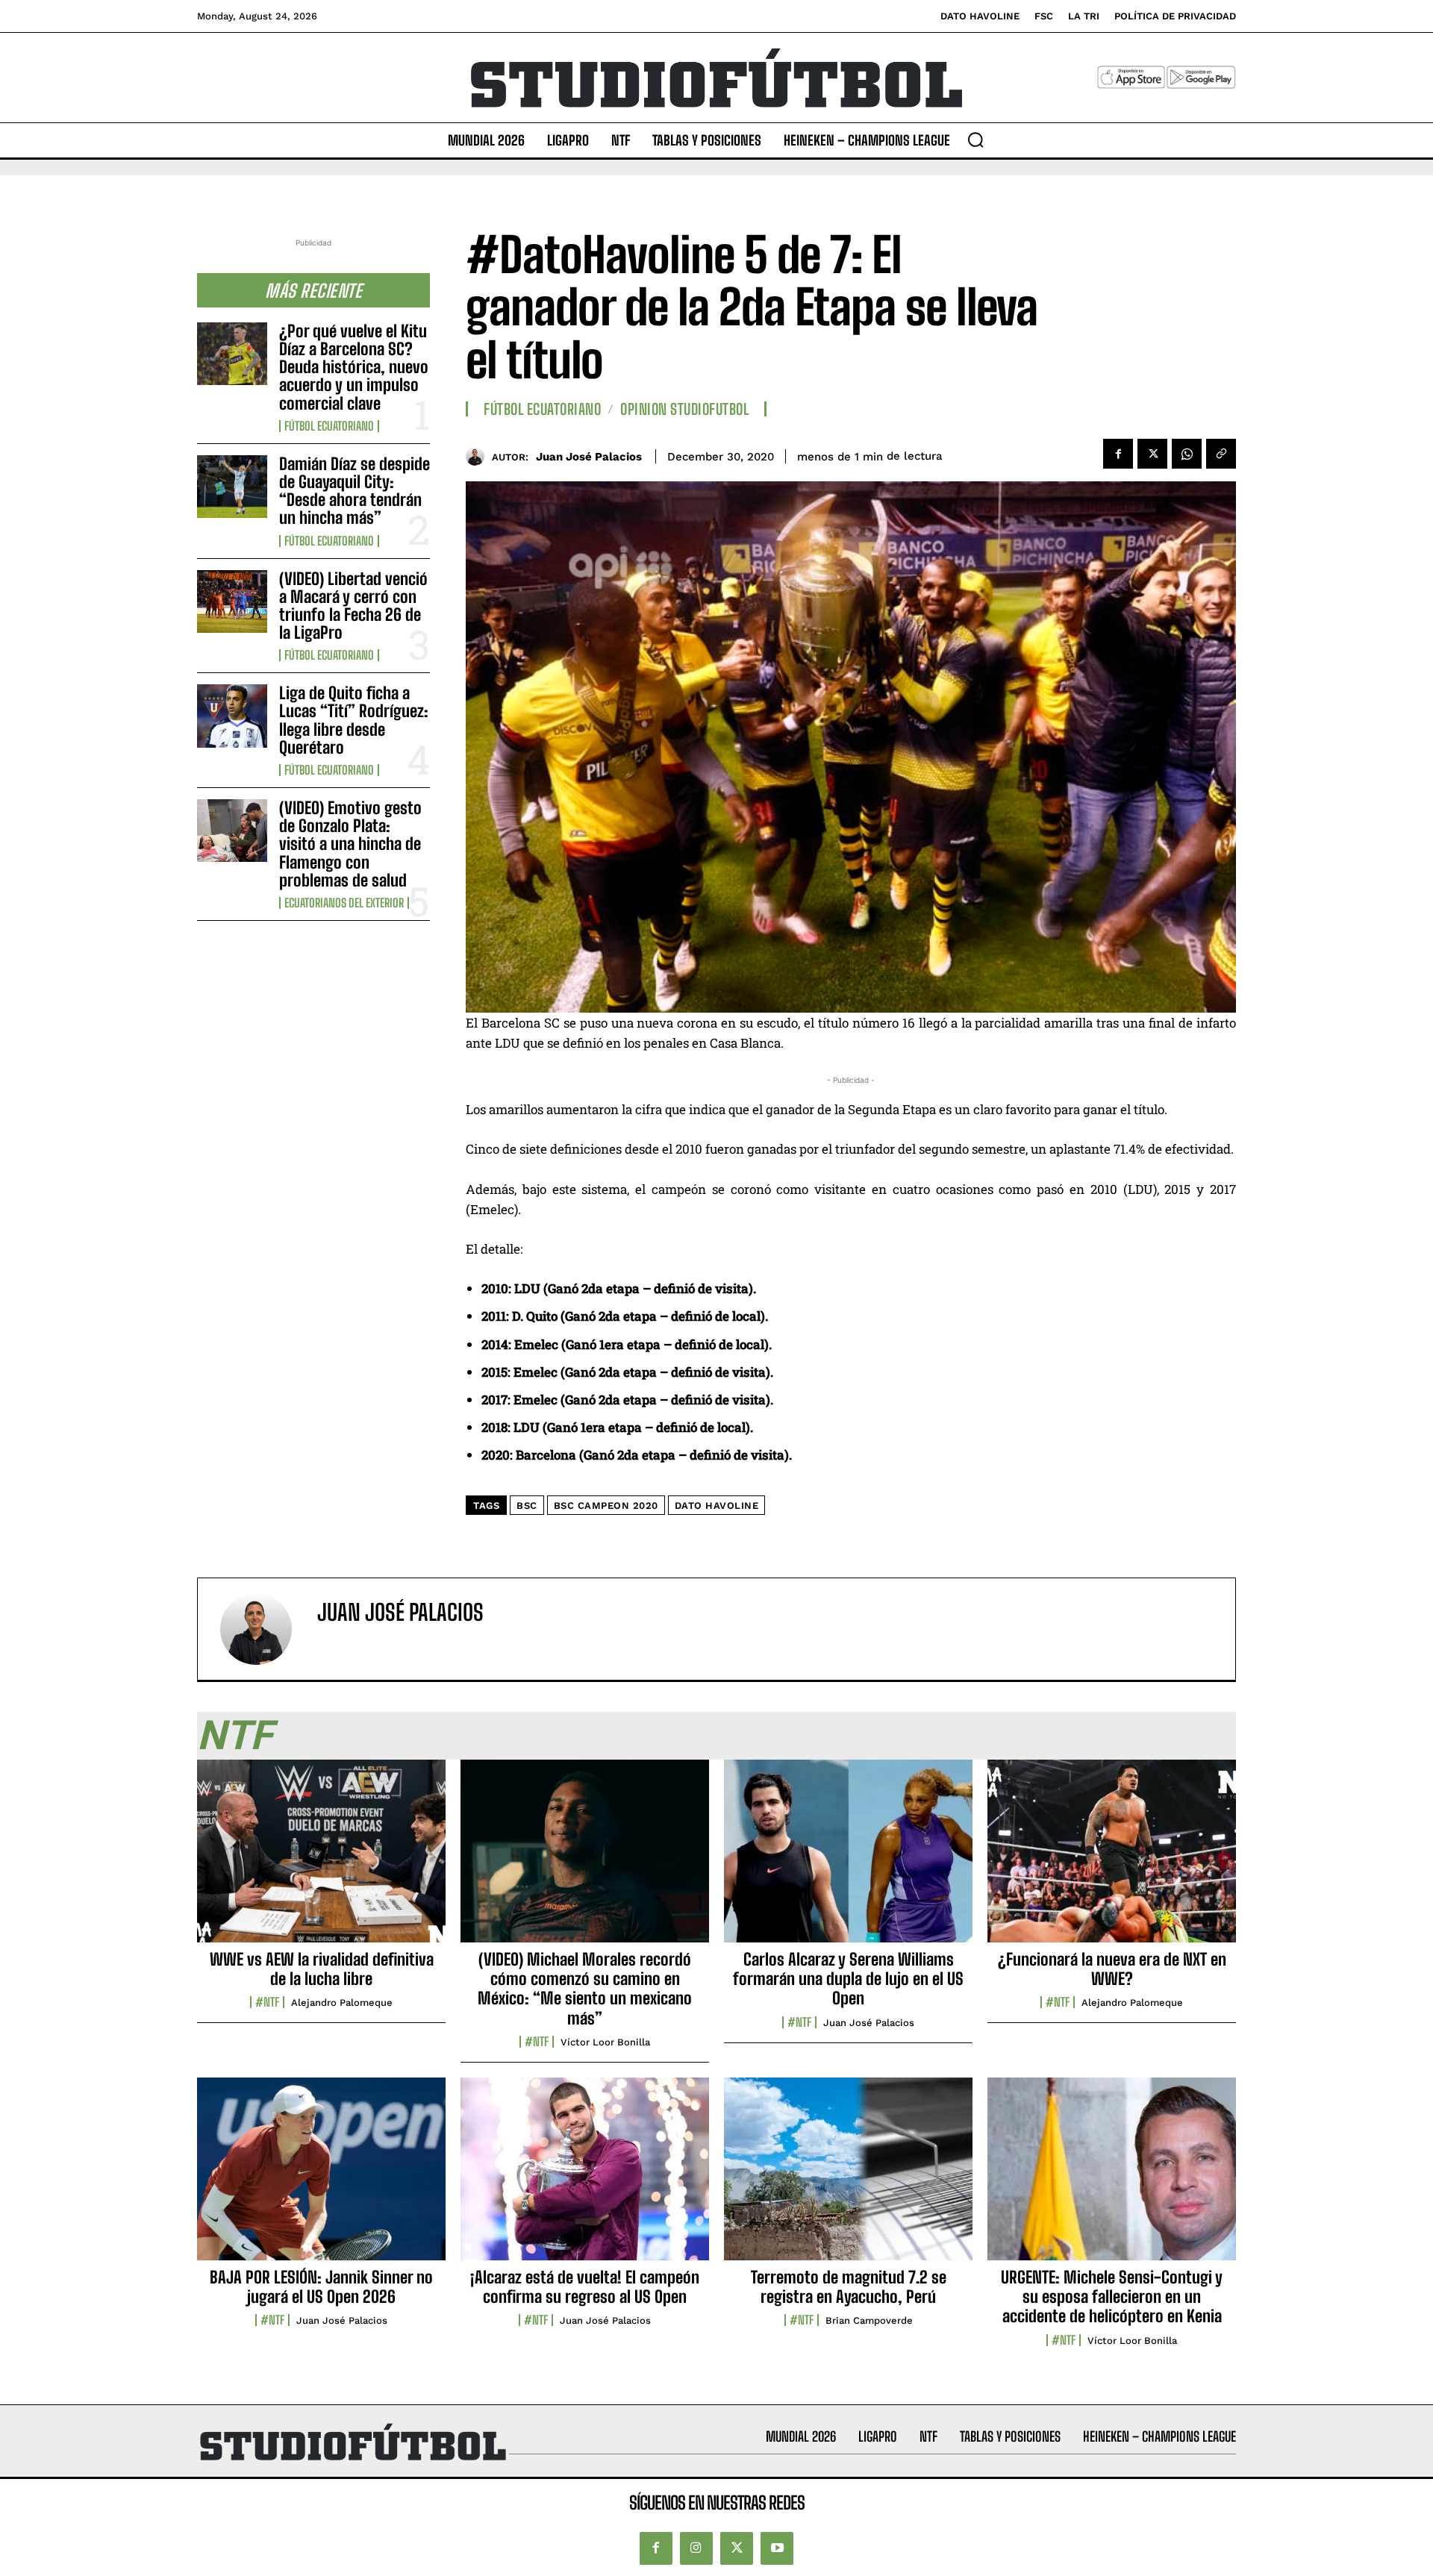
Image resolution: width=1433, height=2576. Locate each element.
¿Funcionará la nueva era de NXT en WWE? (1112, 1969)
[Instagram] (696, 2548)
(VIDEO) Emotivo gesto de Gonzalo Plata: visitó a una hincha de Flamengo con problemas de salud (350, 844)
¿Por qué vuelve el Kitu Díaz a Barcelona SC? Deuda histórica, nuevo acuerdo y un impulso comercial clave (354, 367)
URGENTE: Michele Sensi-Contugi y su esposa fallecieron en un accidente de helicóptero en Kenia (1112, 2297)
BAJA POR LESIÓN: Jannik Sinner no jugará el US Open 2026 (321, 2287)
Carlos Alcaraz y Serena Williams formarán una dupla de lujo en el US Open (848, 1979)
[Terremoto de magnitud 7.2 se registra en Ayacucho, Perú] (848, 2177)
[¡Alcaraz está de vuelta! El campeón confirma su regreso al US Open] (585, 2177)
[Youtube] (777, 2548)
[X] (1152, 454)
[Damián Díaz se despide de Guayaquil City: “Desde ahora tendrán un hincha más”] (232, 487)
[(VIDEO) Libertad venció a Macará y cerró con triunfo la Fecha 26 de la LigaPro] (232, 601)
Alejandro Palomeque (342, 2003)
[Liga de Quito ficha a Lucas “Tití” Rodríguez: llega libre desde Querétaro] (232, 716)
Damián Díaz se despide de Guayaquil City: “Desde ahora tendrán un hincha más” (355, 491)
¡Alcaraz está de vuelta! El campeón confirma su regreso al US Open (585, 2287)
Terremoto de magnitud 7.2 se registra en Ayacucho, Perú (849, 2287)
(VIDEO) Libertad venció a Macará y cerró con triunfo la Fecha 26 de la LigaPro (353, 606)
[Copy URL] (1221, 454)
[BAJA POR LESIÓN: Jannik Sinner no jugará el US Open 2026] (321, 2177)
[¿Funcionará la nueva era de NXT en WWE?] (1112, 1859)
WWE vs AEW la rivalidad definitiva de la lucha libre (322, 1969)
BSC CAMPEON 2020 (606, 1506)
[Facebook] (1118, 454)
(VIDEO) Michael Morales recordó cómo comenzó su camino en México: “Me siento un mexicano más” (585, 1989)
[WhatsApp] (1187, 454)
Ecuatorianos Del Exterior (344, 903)
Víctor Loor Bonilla (605, 2042)
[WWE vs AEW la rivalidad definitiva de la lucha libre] (321, 1859)
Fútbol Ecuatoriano (329, 426)
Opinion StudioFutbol (684, 409)
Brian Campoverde (869, 2320)
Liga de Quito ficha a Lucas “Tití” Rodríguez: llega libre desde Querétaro (354, 720)
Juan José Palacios (589, 457)
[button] (975, 140)
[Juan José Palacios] (479, 456)
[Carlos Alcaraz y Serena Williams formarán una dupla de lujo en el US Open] (848, 1859)
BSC (527, 1506)
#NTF (267, 2002)
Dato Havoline (717, 1506)
